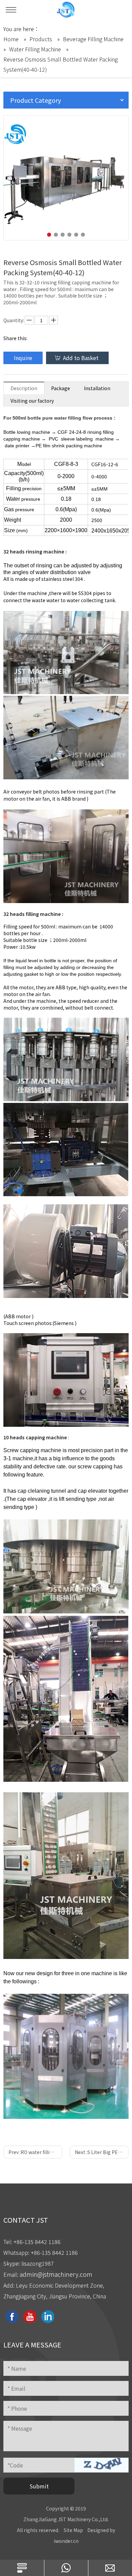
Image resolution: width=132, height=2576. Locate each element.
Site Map (73, 2530)
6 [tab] (83, 235)
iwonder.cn (66, 2541)
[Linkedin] (48, 2317)
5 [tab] (76, 235)
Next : (102, 2152)
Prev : (35, 2152)
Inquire (23, 358)
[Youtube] (30, 2317)
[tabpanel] (66, 178)
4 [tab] (69, 235)
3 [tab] (63, 235)
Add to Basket (81, 358)
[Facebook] (12, 2317)
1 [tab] (49, 235)
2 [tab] (56, 235)
